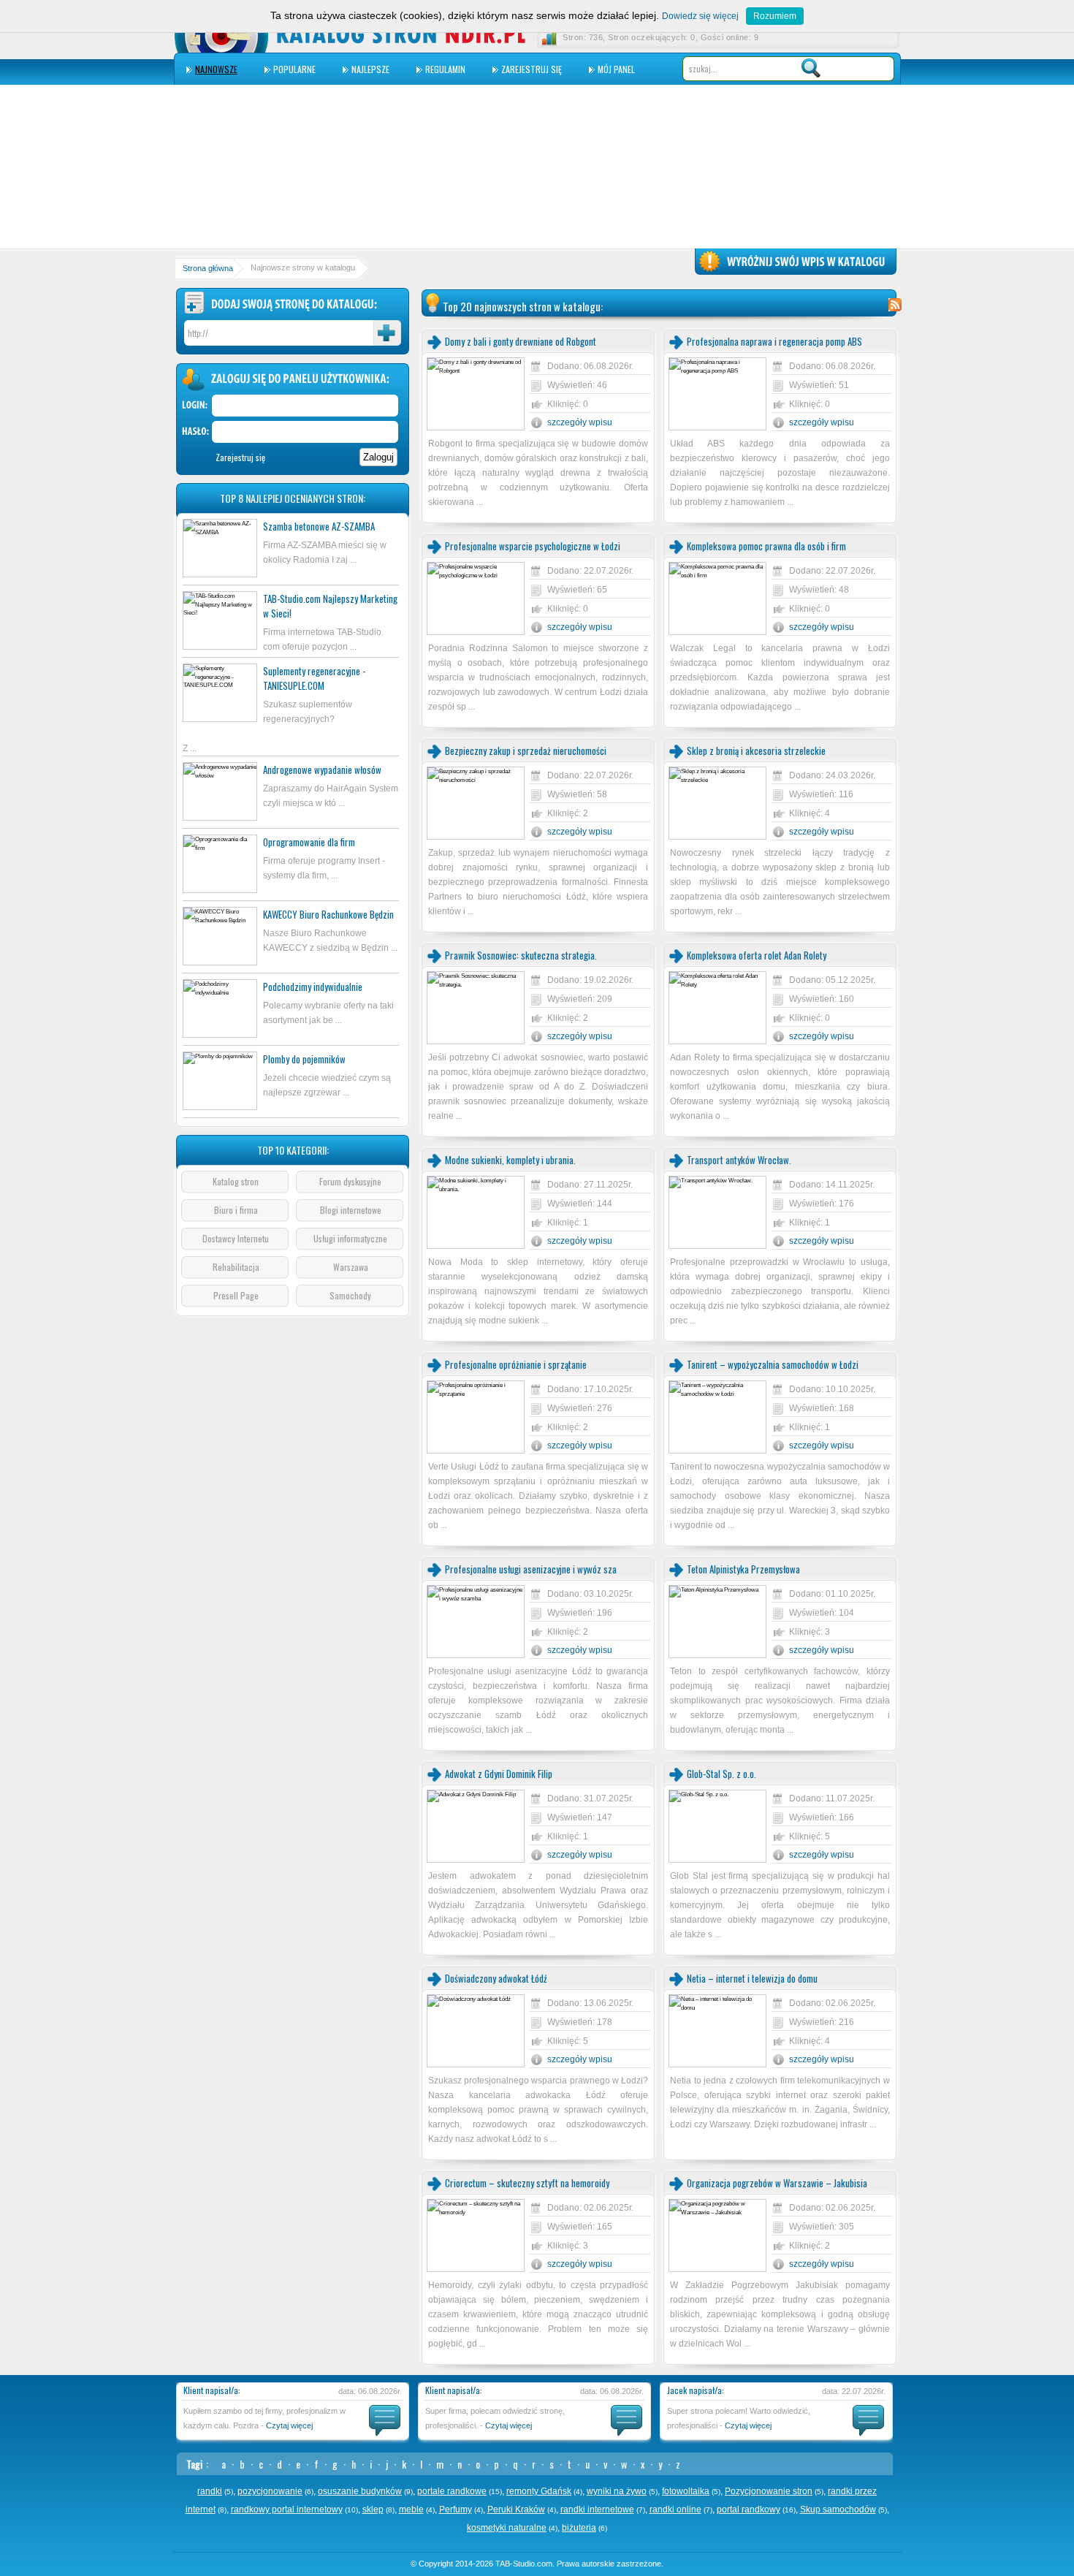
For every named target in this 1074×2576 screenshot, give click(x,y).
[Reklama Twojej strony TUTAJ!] (796, 273)
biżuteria (579, 2528)
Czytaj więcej (289, 2425)
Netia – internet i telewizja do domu (752, 1978)
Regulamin (445, 69)
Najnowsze (216, 69)
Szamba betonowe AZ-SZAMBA (319, 526)
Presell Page (236, 1295)
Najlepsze (370, 69)
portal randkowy (749, 2509)
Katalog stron (236, 1181)
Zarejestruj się (532, 69)
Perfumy (456, 2509)
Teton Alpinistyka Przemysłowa (743, 1569)
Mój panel (616, 69)
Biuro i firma (236, 1210)
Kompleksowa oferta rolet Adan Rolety (757, 955)
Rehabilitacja (236, 1267)
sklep (373, 2509)
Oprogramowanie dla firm (309, 842)
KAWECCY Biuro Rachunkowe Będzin (328, 914)
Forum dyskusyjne (350, 1181)
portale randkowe (452, 2491)
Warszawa (351, 1267)
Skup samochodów (838, 2509)
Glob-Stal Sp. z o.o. (721, 1774)
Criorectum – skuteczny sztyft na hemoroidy (527, 2183)
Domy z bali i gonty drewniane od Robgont (521, 341)
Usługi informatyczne (350, 1238)
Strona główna (208, 268)
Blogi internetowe (351, 1210)
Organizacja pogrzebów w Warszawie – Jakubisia (777, 2183)
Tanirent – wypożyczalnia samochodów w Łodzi (773, 1364)
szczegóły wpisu (580, 422)
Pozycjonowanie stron (769, 2491)
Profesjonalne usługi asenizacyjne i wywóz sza (531, 1569)
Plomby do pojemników (304, 1059)
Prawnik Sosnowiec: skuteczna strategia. (521, 955)
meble (411, 2509)
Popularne (294, 69)
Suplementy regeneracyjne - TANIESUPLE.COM (314, 678)
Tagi (194, 2464)
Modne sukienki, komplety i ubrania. (510, 1160)
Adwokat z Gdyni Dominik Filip (499, 1774)
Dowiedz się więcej (700, 16)
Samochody (350, 1295)
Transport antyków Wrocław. (739, 1160)
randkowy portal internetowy (287, 2509)
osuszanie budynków (360, 2491)
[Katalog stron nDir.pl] (401, 45)
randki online (675, 2509)
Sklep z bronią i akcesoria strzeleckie (756, 751)
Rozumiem (775, 16)
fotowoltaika (686, 2491)
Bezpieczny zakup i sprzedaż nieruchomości (526, 751)
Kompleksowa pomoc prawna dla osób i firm (766, 546)
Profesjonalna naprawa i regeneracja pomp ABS (774, 341)
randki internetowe (597, 2509)
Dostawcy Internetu (236, 1238)
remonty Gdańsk (539, 2491)
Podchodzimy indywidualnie (313, 987)
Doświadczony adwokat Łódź (496, 1978)
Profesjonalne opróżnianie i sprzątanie (516, 1364)
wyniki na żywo (617, 2491)
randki (210, 2491)
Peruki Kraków (516, 2509)
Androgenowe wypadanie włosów (322, 770)
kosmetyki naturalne (507, 2528)
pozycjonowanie (270, 2491)
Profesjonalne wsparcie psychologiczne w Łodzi (533, 546)
